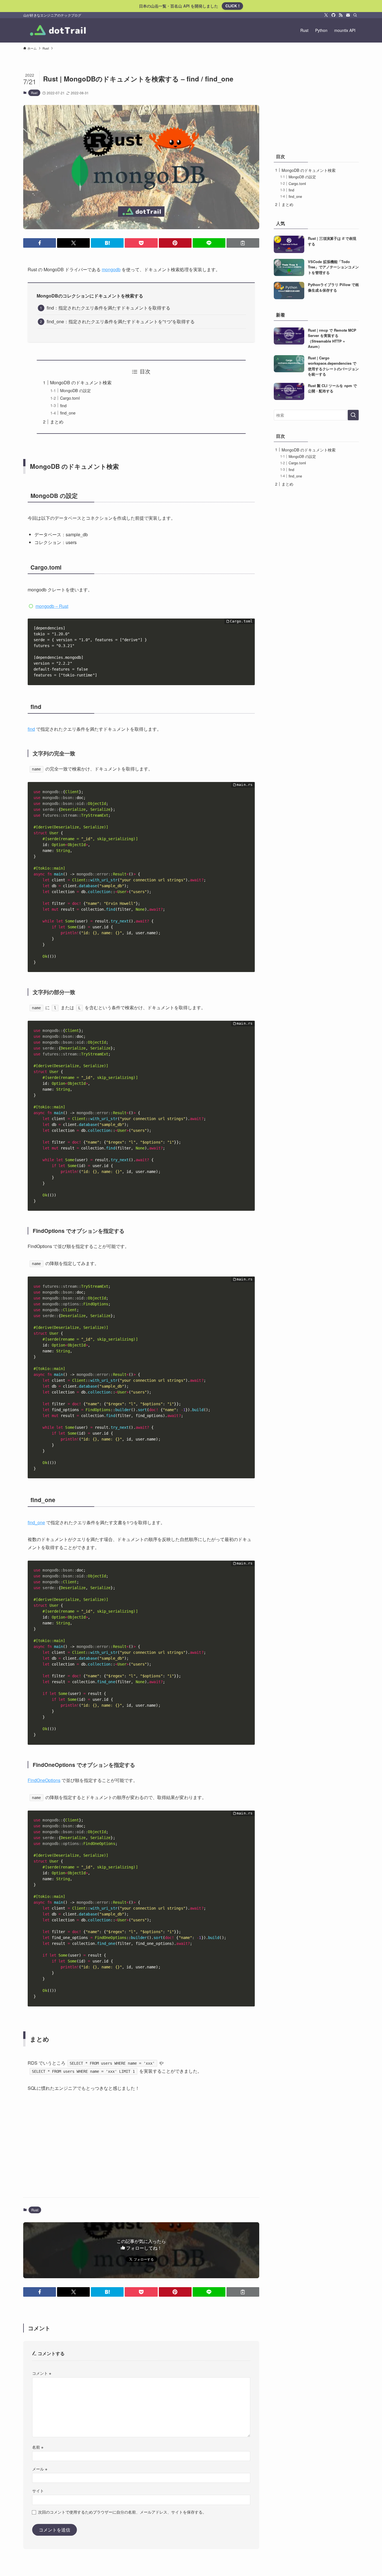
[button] (40, 243)
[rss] (341, 15)
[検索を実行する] (353, 415)
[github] (333, 15)
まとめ (57, 422)
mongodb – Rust (52, 606)
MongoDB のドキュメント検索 (81, 382)
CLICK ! (232, 6)
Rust (34, 93)
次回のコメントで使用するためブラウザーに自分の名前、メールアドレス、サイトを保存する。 (122, 2512)
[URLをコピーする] (243, 243)
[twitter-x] (326, 15)
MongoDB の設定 (76, 390)
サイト (38, 2490)
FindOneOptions (44, 1780)
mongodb (111, 269)
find (63, 405)
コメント (42, 2373)
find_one (68, 413)
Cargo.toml (70, 398)
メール (40, 2469)
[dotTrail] (57, 30)
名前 (38, 2447)
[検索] (355, 15)
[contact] (348, 15)
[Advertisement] (141, 2149)
